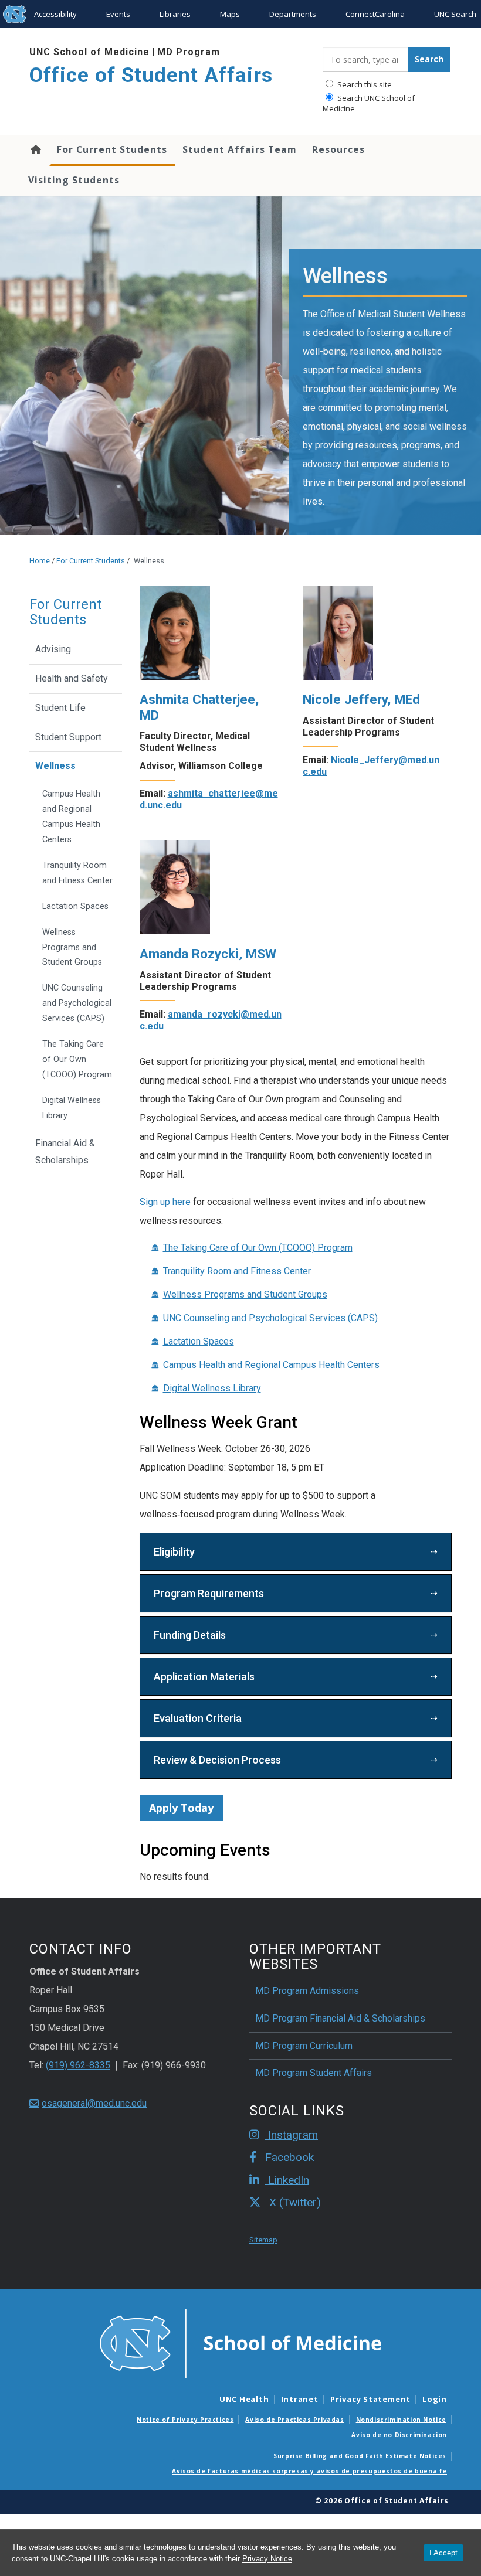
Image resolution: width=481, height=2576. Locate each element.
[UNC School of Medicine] (240, 2342)
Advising (53, 649)
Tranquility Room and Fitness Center (237, 1271)
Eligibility (174, 1552)
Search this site (364, 84)
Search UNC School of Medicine (369, 103)
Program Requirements (209, 1593)
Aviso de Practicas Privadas (294, 2420)
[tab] (296, 1552)
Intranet (300, 2399)
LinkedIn (287, 2180)
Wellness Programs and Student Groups (245, 1294)
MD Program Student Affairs (314, 2073)
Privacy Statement (370, 2399)
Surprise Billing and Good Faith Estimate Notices (360, 2456)
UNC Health (244, 2399)
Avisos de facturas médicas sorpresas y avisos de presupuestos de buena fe (309, 2471)
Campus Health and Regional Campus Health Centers (271, 1365)
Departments (293, 14)
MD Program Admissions (307, 1991)
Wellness (55, 766)
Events (118, 14)
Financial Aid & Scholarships (65, 1152)
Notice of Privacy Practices (185, 2420)
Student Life (60, 708)
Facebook (288, 2157)
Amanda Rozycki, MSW (208, 954)
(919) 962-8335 (78, 2065)
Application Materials (204, 1677)
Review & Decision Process (217, 1760)
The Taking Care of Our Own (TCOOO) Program (258, 1248)
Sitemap (263, 2240)
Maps (230, 14)
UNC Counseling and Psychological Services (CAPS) (270, 1318)
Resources (338, 149)
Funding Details (190, 1635)
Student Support (68, 737)
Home (35, 149)
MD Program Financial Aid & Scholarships (340, 2018)
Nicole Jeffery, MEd (361, 699)
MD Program (189, 52)
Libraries (175, 14)
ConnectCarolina (375, 14)
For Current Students (112, 149)
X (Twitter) (294, 2202)
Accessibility (55, 14)
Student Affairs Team (240, 149)
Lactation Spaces (199, 1341)
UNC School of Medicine (89, 52)
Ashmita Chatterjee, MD (199, 707)
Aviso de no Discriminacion (399, 2435)
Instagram (292, 2135)
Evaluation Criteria (198, 1718)
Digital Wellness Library (212, 1388)
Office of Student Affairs (151, 75)
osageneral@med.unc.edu (94, 2103)
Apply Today (181, 1808)
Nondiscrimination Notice (401, 2420)
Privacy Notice (267, 2559)
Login (435, 2399)
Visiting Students (74, 180)
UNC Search (455, 14)
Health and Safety (72, 678)
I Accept (443, 2553)
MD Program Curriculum (304, 2046)
